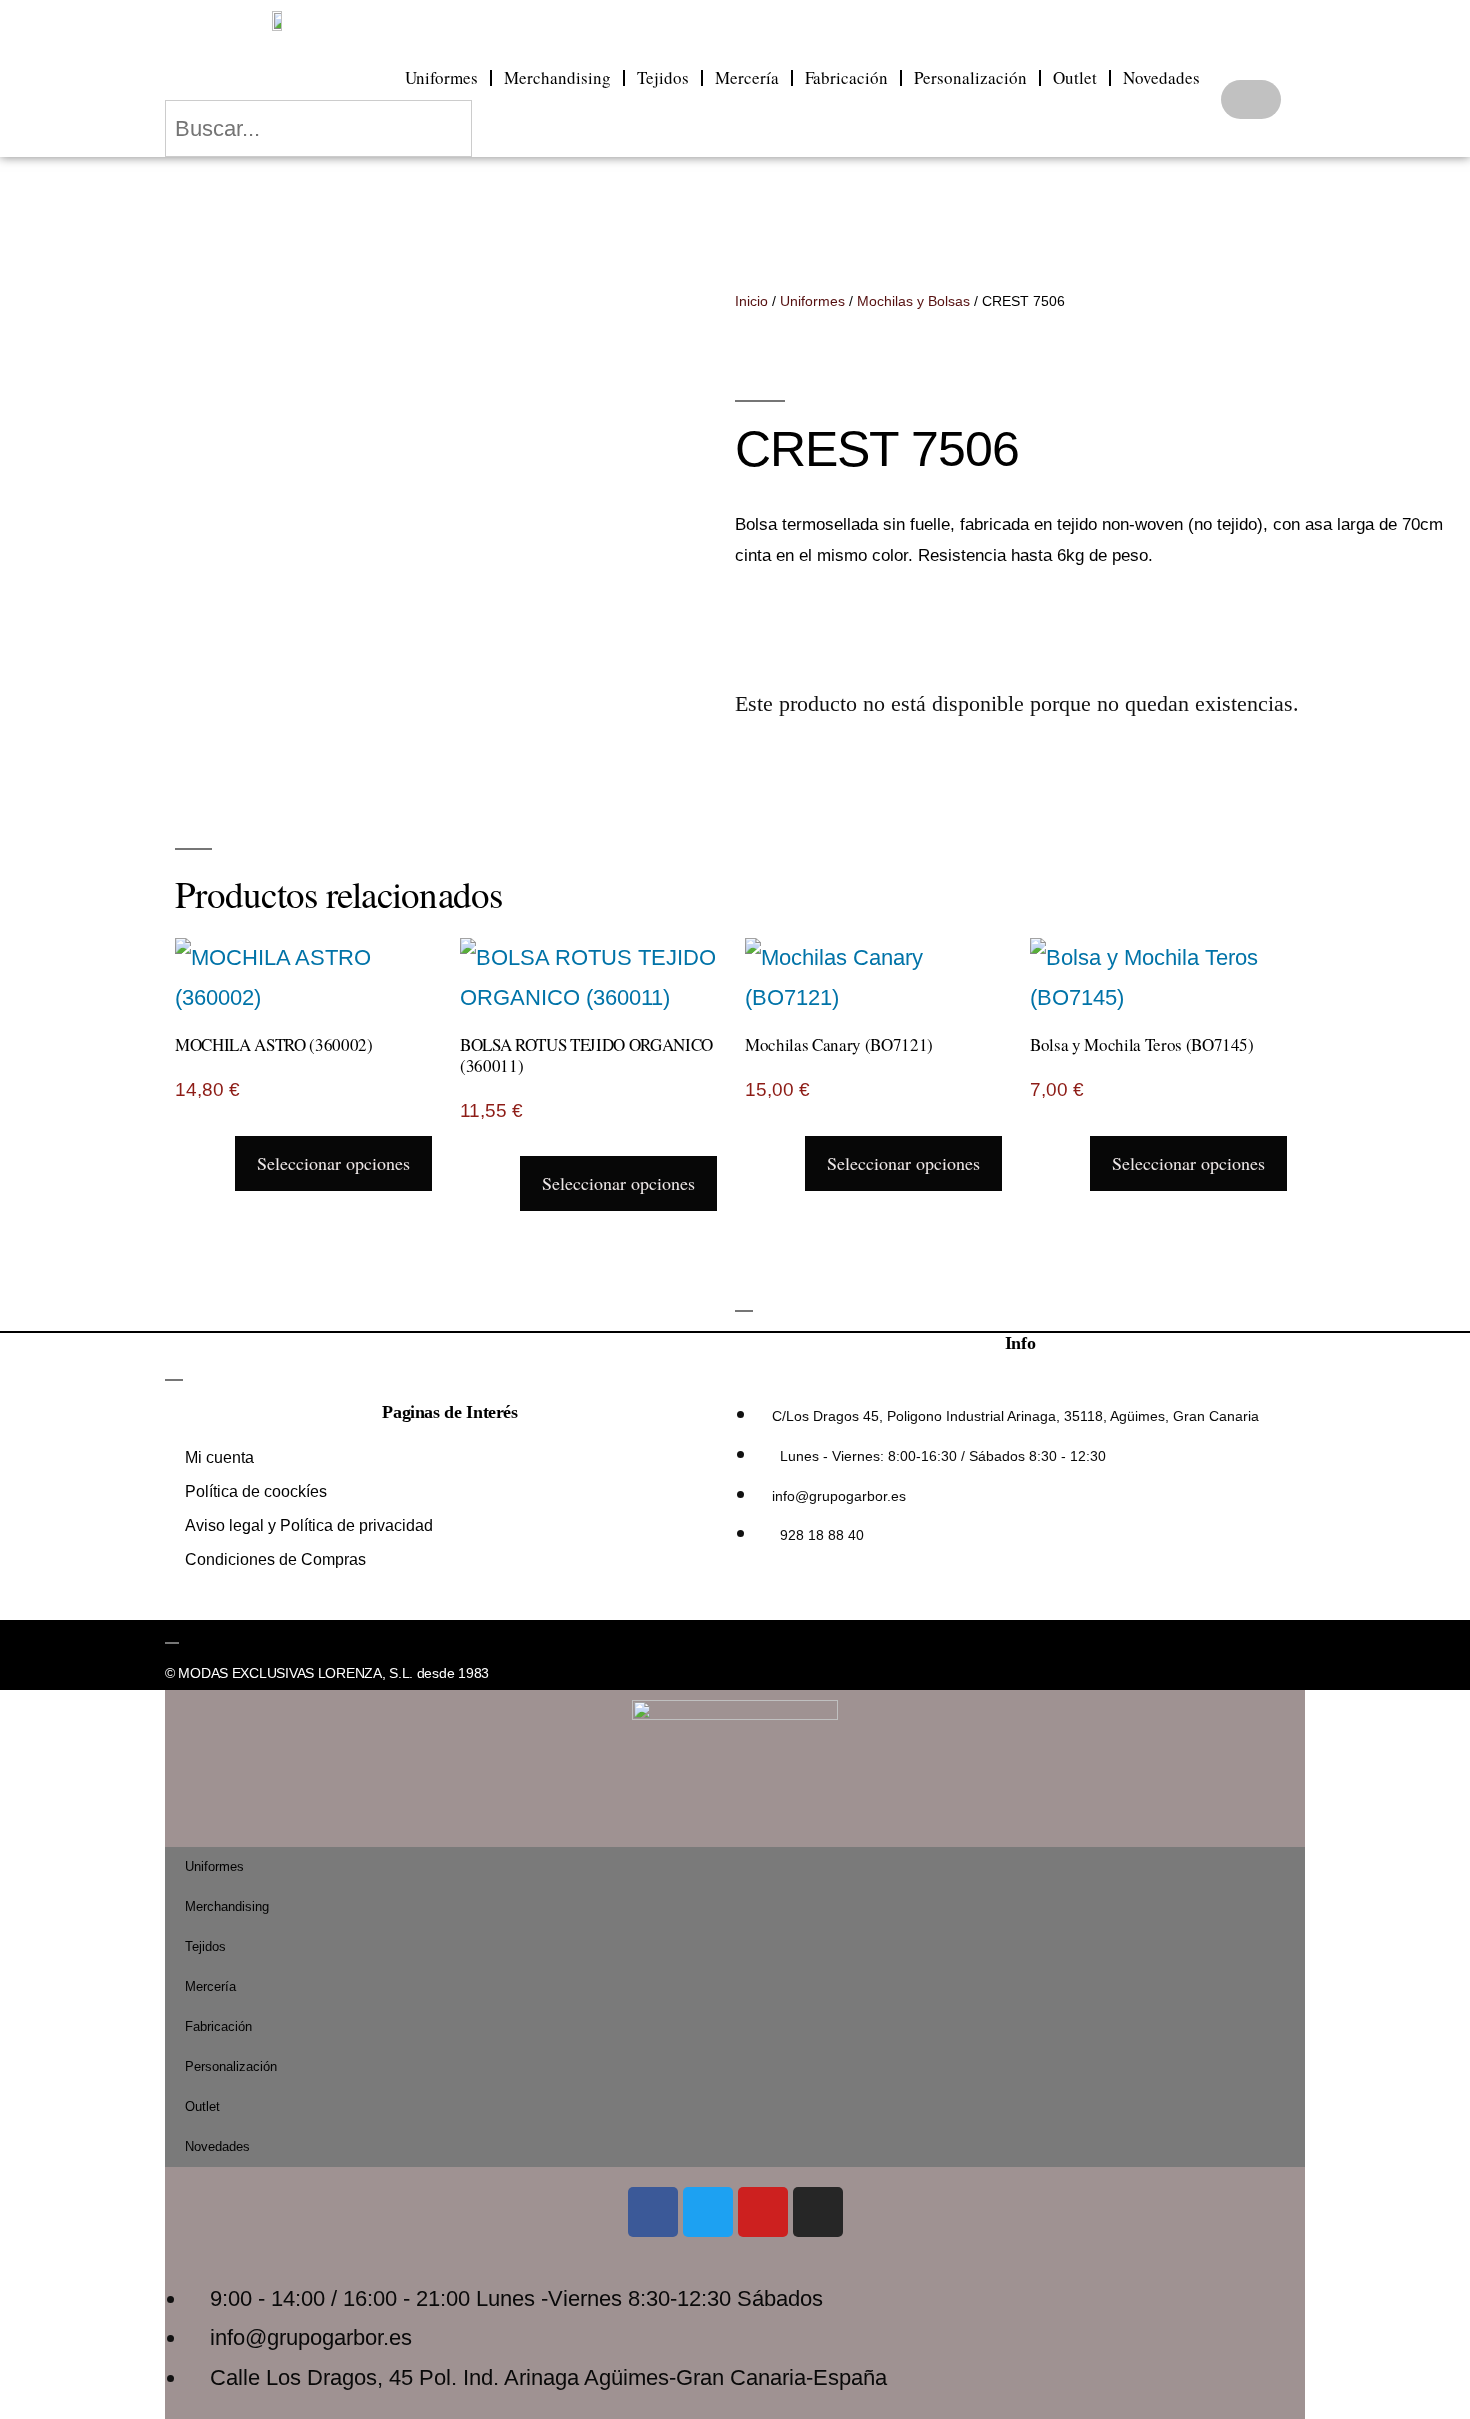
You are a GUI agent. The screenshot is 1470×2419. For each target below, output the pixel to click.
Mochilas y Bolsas (913, 301)
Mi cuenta (219, 1457)
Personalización (970, 77)
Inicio (751, 301)
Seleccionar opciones (333, 1163)
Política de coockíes (256, 1491)
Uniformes (441, 77)
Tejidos (663, 77)
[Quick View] (220, 1161)
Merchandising (557, 77)
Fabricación (846, 77)
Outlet (1075, 77)
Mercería (747, 77)
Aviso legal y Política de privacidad (309, 1525)
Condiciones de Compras (275, 1559)
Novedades (1161, 77)
